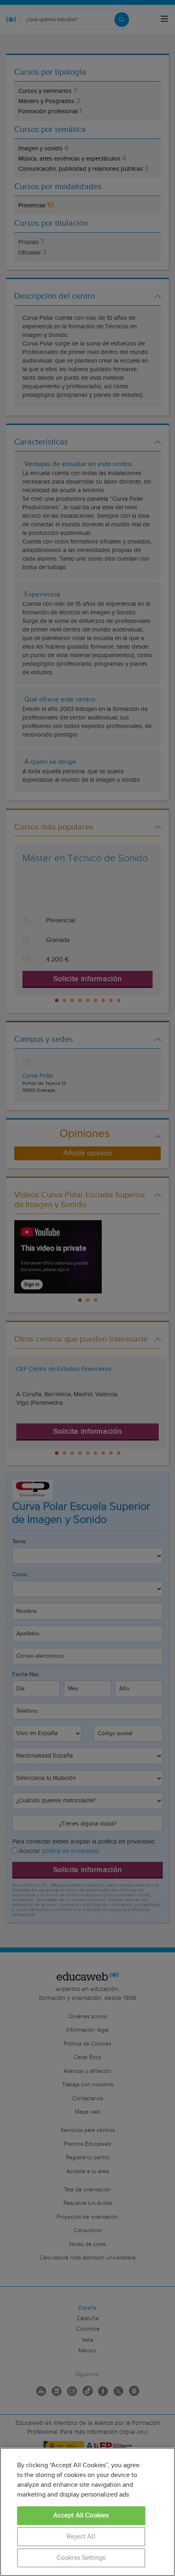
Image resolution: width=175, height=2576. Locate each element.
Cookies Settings (81, 2558)
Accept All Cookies (81, 2516)
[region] (87, 2512)
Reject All (81, 2537)
